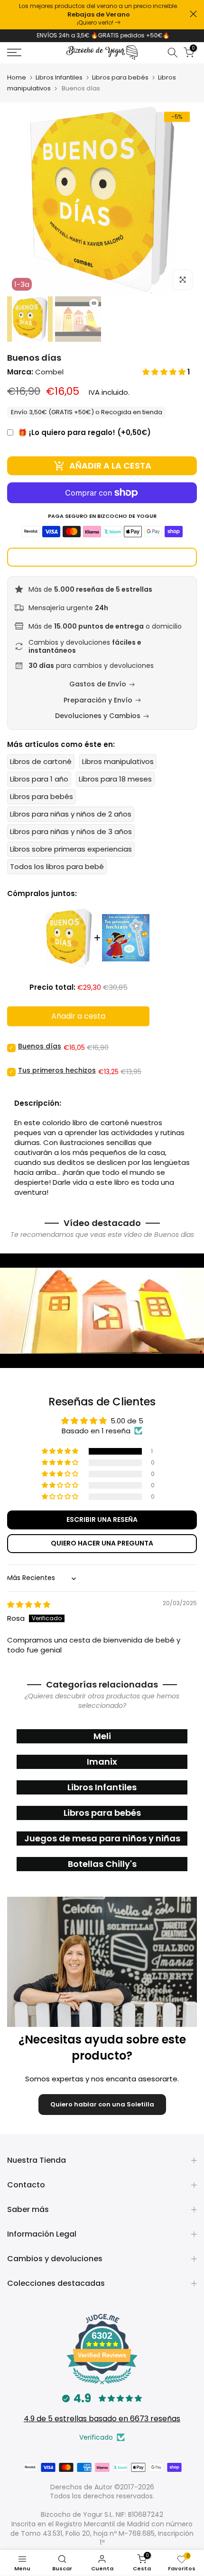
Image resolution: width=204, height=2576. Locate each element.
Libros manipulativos (118, 761)
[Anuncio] (98, 15)
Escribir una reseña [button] (102, 1519)
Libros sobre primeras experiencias (71, 849)
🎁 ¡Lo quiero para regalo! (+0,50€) (84, 432)
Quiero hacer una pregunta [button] (102, 1543)
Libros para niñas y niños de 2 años (71, 814)
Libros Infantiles (59, 77)
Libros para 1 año (39, 779)
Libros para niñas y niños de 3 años (71, 831)
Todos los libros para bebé (57, 866)
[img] (29, 1604)
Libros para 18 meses (115, 779)
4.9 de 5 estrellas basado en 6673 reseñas (102, 2419)
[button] (165, 372)
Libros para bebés (120, 77)
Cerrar (193, 14)
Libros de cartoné (41, 761)
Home (17, 77)
